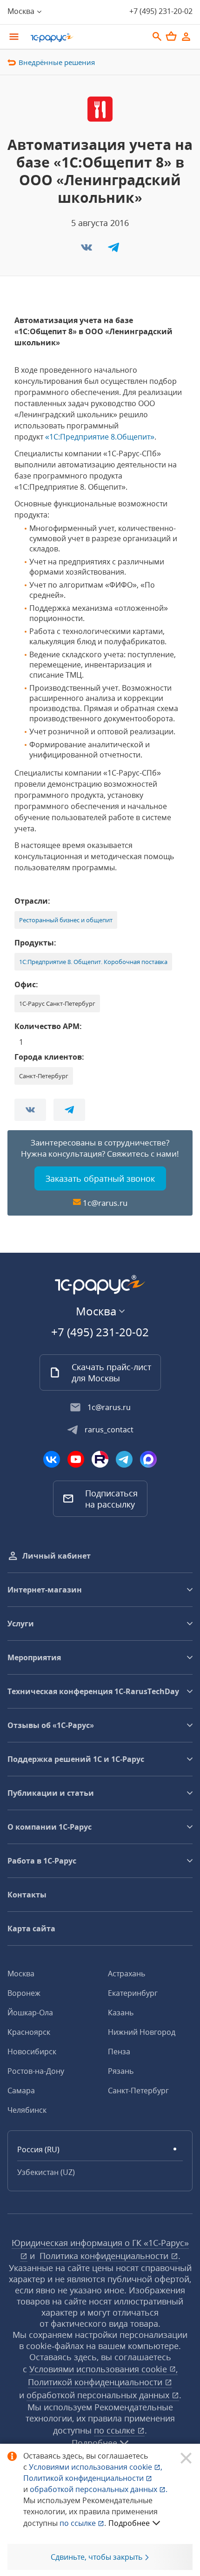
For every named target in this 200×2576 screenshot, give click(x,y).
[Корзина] (171, 36)
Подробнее (129, 2523)
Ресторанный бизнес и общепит (66, 920)
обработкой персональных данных (99, 2395)
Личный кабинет (57, 1556)
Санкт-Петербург (138, 2091)
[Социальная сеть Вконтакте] (52, 1459)
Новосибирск (32, 2052)
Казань (121, 2013)
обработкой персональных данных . (99, 2489)
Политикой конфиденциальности (84, 2478)
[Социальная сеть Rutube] (100, 1459)
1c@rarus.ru (105, 1203)
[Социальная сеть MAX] (148, 1459)
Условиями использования (96, 2467)
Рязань (121, 2071)
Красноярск (29, 2032)
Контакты (27, 1895)
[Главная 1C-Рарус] (86, 38)
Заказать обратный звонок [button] (100, 1178)
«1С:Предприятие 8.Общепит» (100, 437)
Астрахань (127, 1974)
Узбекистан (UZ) (46, 2172)
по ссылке (116, 2430)
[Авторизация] (186, 37)
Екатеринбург (133, 1993)
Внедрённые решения (57, 62)
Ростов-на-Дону (36, 2071)
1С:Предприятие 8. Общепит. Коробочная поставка (93, 962)
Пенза (119, 2052)
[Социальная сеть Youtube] (76, 1459)
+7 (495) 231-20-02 (161, 11)
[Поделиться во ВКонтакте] (87, 250)
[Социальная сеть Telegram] (124, 1459)
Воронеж (24, 1993)
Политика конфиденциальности (105, 2256)
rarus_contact (109, 1430)
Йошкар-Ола (30, 2013)
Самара (21, 2091)
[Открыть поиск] (157, 37)
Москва (21, 1974)
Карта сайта (31, 1929)
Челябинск (27, 2110)
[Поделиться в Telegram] (113, 250)
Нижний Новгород (142, 2032)
